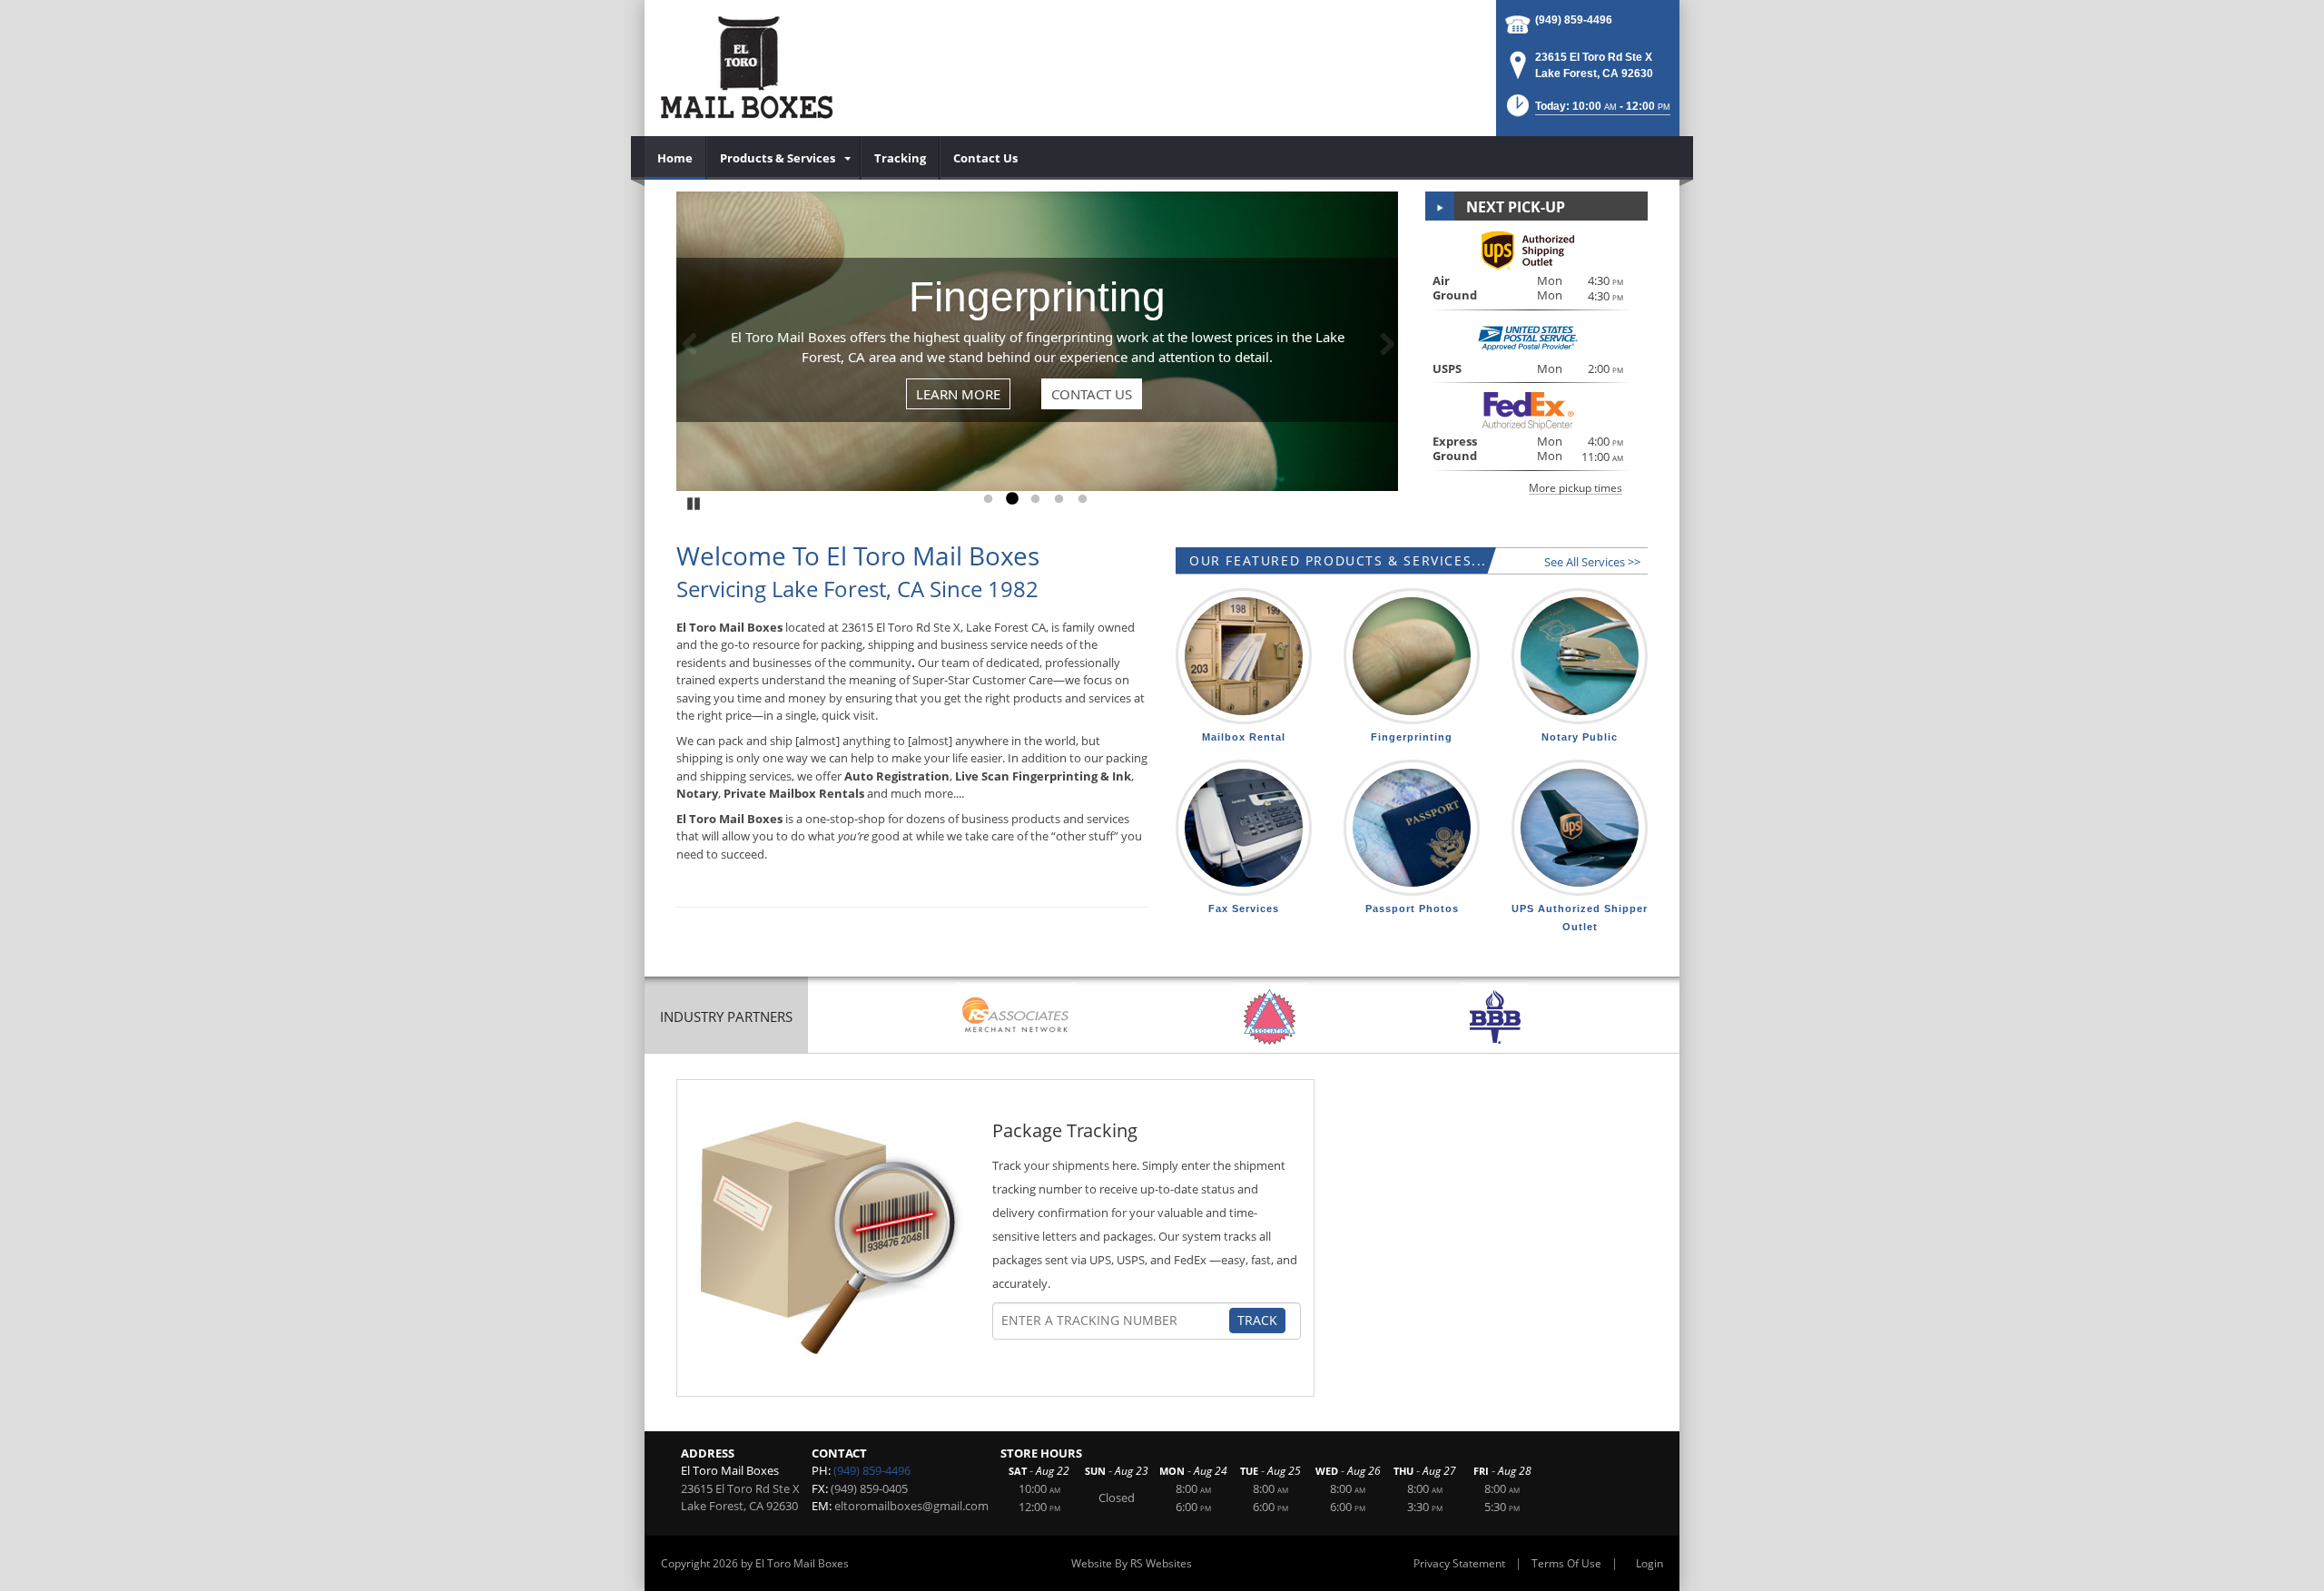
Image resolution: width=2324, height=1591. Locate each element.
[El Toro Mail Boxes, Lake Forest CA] (746, 68)
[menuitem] (675, 158)
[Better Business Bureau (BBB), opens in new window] (1495, 1017)
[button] (1587, 111)
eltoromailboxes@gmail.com (911, 1506)
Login (1649, 1563)
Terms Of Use (1566, 1563)
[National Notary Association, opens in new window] (1270, 1017)
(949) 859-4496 (1574, 20)
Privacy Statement (1459, 1563)
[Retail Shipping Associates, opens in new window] (1016, 1017)
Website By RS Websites (1132, 1563)
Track (1257, 1320)
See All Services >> (1592, 562)
